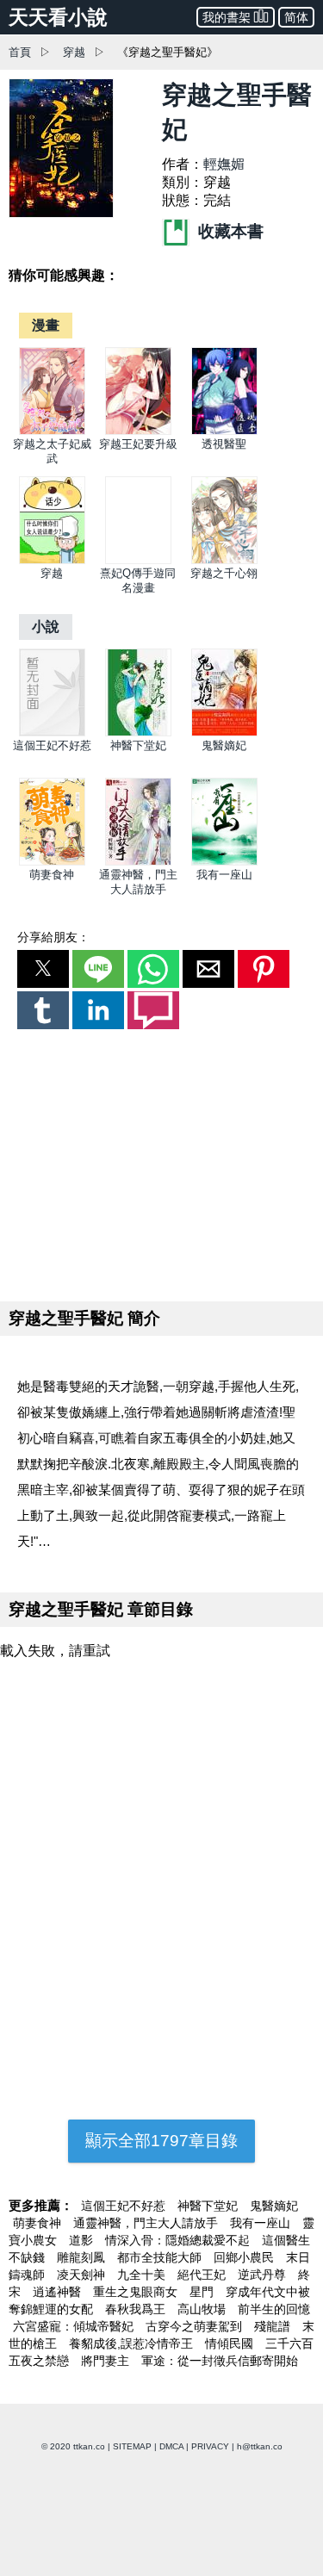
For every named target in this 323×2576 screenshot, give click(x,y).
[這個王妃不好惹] (52, 732)
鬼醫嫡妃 (224, 745)
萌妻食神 (52, 875)
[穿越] (52, 560)
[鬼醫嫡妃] (224, 732)
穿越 (74, 52)
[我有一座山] (224, 862)
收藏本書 (229, 231)
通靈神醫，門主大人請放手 (147, 2223)
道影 (83, 2240)
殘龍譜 (274, 2326)
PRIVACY (210, 2446)
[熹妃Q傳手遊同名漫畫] (138, 560)
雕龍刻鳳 (83, 2257)
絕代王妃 (203, 2275)
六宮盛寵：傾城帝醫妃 (75, 2326)
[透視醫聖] (224, 431)
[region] (162, 1162)
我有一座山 (224, 875)
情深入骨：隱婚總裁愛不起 (179, 2240)
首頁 (20, 52)
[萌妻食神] (52, 862)
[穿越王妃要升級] (138, 431)
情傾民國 (231, 2343)
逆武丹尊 (264, 2275)
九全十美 (143, 2275)
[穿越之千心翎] (224, 560)
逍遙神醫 (59, 2292)
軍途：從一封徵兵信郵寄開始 (220, 2361)
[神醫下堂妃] (138, 732)
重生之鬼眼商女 (137, 2292)
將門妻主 (107, 2361)
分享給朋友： (53, 937)
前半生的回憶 (274, 2309)
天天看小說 (58, 17)
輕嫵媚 (224, 164)
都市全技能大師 (161, 2257)
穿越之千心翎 (224, 573)
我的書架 (227, 17)
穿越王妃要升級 (138, 444)
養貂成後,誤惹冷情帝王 (133, 2343)
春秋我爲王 (137, 2309)
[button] (43, 969)
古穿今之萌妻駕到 (196, 2326)
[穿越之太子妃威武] (52, 431)
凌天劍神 (83, 2275)
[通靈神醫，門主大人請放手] (138, 862)
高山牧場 (203, 2309)
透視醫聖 (224, 444)
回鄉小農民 (245, 2257)
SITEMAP (132, 2446)
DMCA (171, 2446)
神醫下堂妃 (138, 745)
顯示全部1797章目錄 (161, 2141)
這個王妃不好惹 (52, 745)
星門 (203, 2292)
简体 (296, 17)
